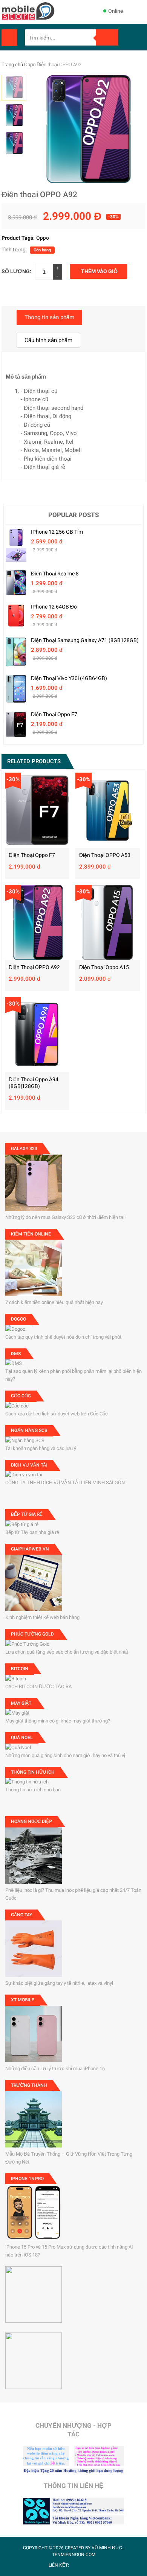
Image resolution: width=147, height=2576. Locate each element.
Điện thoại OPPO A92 (34, 967)
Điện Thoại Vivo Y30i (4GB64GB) (69, 678)
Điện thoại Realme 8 (55, 574)
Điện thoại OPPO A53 (105, 855)
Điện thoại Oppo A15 (104, 967)
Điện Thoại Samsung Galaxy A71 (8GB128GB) (85, 640)
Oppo (30, 65)
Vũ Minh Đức (107, 2548)
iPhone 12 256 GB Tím (57, 532)
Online (116, 11)
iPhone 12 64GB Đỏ (54, 607)
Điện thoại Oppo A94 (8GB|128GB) (34, 1083)
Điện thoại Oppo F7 (54, 714)
